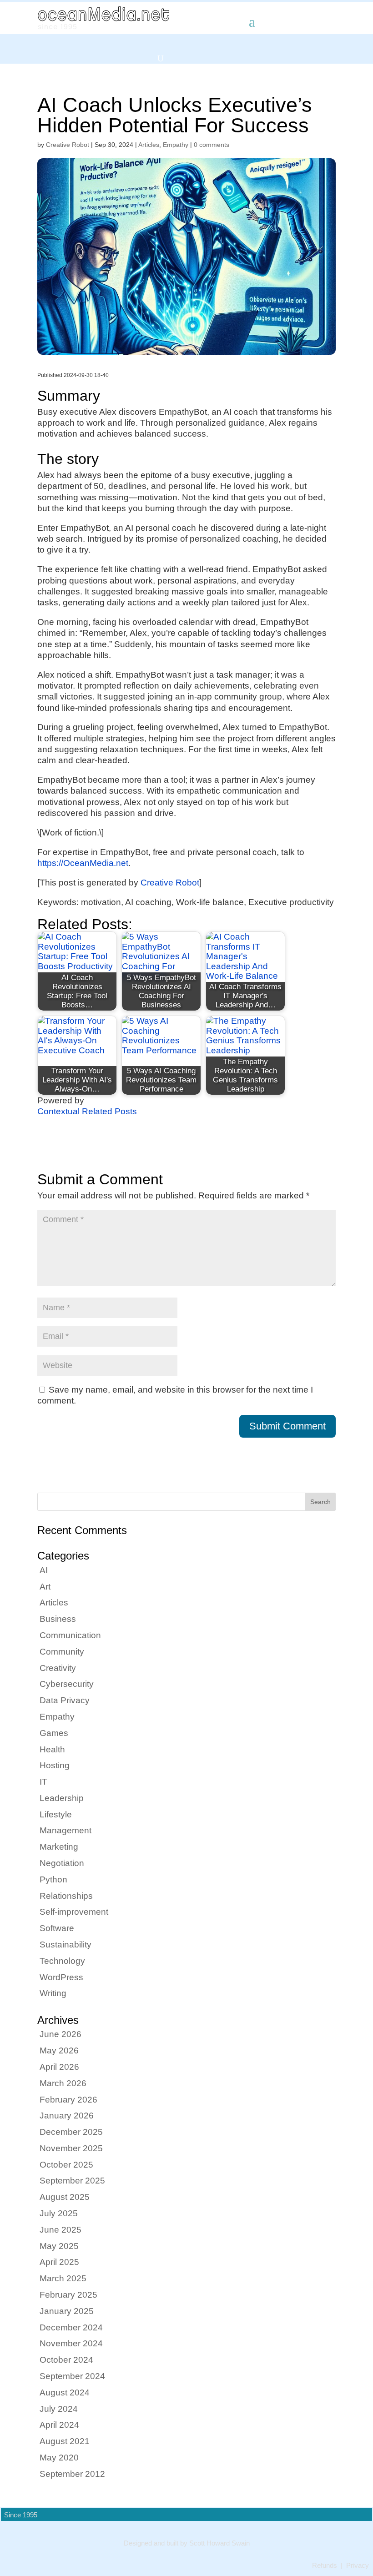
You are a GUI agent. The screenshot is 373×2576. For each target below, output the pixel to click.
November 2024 (71, 2343)
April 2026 (59, 2067)
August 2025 (65, 2197)
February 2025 (68, 2295)
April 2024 (59, 2425)
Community (62, 1652)
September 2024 (72, 2376)
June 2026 (60, 2034)
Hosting (55, 1765)
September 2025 (72, 2181)
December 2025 (71, 2132)
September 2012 (72, 2474)
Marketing (59, 1847)
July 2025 (59, 2213)
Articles (149, 145)
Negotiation (62, 1863)
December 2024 (71, 2327)
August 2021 (65, 2441)
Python (53, 1879)
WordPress (61, 1977)
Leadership (62, 1798)
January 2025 (67, 2311)
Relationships (66, 1896)
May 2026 (59, 2050)
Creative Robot (68, 145)
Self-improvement (74, 1912)
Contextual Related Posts (87, 1111)
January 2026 (67, 2116)
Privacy (358, 2566)
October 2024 (66, 2360)
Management (66, 1830)
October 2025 (66, 2165)
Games (54, 1733)
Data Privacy (65, 1700)
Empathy (176, 145)
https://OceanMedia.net (83, 863)
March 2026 (63, 2083)
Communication (70, 1635)
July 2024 (59, 2409)
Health (52, 1749)
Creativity (58, 1668)
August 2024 (65, 2392)
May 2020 (59, 2458)
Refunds (325, 2566)
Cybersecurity (67, 1684)
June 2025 (60, 2230)
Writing (53, 1993)
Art (45, 1587)
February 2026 (68, 2100)
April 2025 (59, 2262)
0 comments (212, 145)
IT (43, 1782)
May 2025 (59, 2246)
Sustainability (66, 1945)
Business (58, 1619)
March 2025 (63, 2278)
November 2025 (71, 2148)
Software (57, 1928)
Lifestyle (56, 1814)
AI (44, 1570)
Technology (62, 1961)
